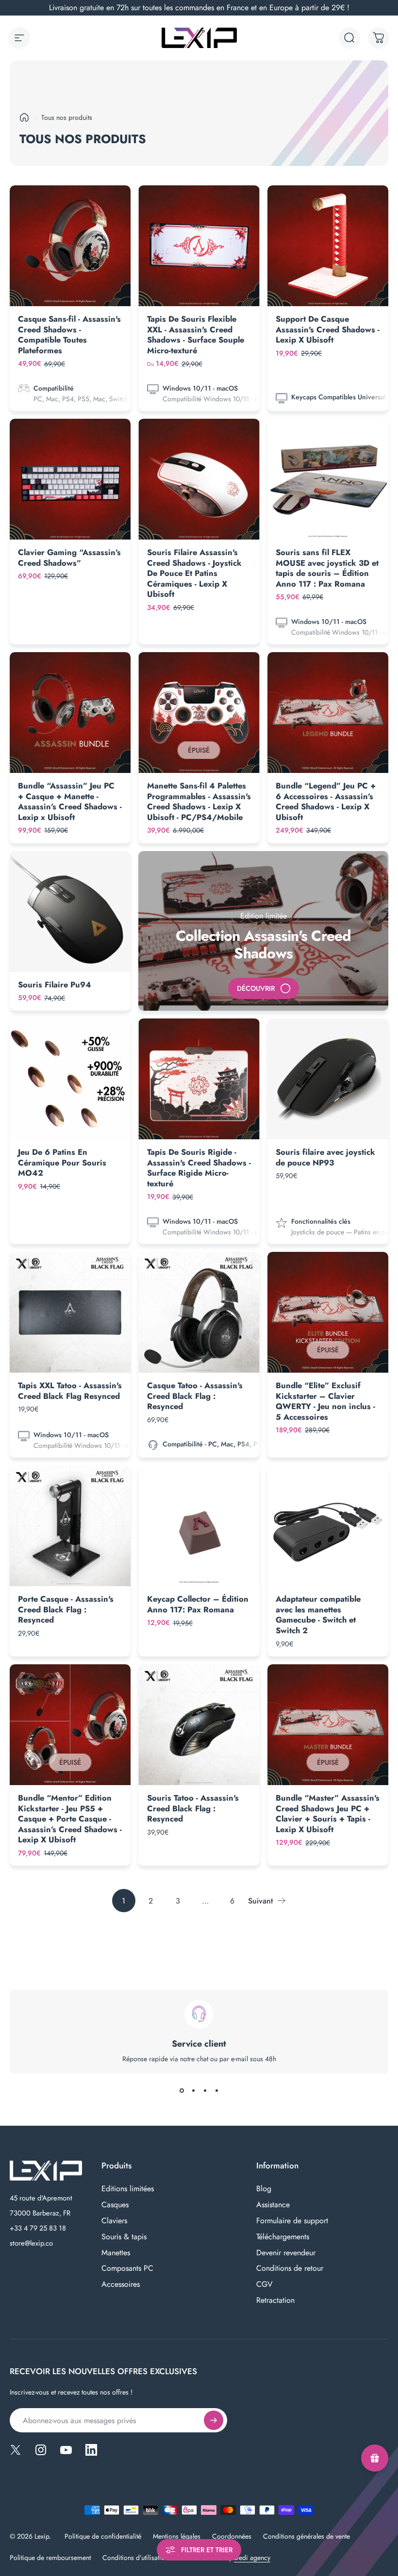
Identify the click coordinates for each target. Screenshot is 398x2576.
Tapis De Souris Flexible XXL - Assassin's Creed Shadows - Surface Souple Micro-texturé (196, 335)
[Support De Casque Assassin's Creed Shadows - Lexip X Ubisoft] (328, 246)
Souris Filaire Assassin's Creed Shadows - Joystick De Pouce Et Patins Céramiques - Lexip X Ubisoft (194, 573)
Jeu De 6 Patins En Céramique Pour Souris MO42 (62, 1162)
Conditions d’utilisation (135, 2558)
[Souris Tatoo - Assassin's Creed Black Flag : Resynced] (199, 1725)
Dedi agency (252, 2558)
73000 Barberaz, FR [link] (40, 2213)
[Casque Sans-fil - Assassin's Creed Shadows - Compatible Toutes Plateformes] (70, 246)
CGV (265, 2285)
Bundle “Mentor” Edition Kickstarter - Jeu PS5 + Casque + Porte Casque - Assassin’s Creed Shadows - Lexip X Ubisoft (70, 1819)
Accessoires (121, 2285)
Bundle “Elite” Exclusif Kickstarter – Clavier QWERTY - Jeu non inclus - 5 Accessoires (325, 1401)
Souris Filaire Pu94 (55, 984)
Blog (264, 2189)
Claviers (114, 2221)
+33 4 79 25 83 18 (38, 2228)
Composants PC (127, 2269)
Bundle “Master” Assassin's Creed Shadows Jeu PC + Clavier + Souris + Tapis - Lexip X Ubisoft (328, 1813)
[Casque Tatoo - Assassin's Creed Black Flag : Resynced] (199, 1312)
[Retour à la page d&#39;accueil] (24, 117)
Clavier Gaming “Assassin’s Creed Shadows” (69, 558)
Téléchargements (283, 2237)
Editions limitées (128, 2189)
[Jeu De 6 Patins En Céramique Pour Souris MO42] (70, 1079)
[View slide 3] (205, 2091)
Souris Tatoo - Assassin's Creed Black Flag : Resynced (193, 1808)
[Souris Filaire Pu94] (70, 911)
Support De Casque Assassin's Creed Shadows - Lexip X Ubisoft (328, 329)
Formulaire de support (292, 2221)
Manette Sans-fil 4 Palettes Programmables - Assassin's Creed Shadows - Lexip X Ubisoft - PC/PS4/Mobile (199, 801)
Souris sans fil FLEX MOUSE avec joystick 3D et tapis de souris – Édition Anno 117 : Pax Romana (327, 568)
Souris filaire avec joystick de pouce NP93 (325, 1157)
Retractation (275, 2301)
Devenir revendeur (286, 2253)
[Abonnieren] (214, 2420)
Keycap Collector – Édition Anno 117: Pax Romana (198, 1604)
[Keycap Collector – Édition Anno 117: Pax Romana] (199, 1526)
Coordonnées (232, 2536)
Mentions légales (177, 2536)
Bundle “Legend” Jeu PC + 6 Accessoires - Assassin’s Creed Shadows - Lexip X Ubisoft (326, 801)
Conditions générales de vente (307, 2536)
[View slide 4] (216, 2091)
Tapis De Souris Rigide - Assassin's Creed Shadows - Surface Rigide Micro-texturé (199, 1168)
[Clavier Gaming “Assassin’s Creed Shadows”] (70, 479)
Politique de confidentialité (103, 2536)
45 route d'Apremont (41, 2198)
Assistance (273, 2205)
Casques (115, 2205)
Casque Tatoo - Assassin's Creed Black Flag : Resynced (195, 1396)
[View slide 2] (193, 2091)
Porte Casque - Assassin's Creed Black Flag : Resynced (66, 1609)
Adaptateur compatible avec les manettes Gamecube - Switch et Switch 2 (318, 1615)
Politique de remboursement (50, 2558)
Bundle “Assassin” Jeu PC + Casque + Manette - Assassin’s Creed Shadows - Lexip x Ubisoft (70, 801)
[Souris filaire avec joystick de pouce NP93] (328, 1079)
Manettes (116, 2253)
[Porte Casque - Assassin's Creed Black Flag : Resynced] (70, 1526)
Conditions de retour (290, 2269)
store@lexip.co (31, 2243)
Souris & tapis (124, 2237)
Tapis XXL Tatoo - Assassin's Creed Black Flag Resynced (70, 1391)
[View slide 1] (182, 2091)
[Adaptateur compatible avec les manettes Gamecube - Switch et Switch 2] (328, 1526)
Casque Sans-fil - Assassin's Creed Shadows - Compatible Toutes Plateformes (69, 335)
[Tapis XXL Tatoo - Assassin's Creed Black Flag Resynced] (70, 1312)
